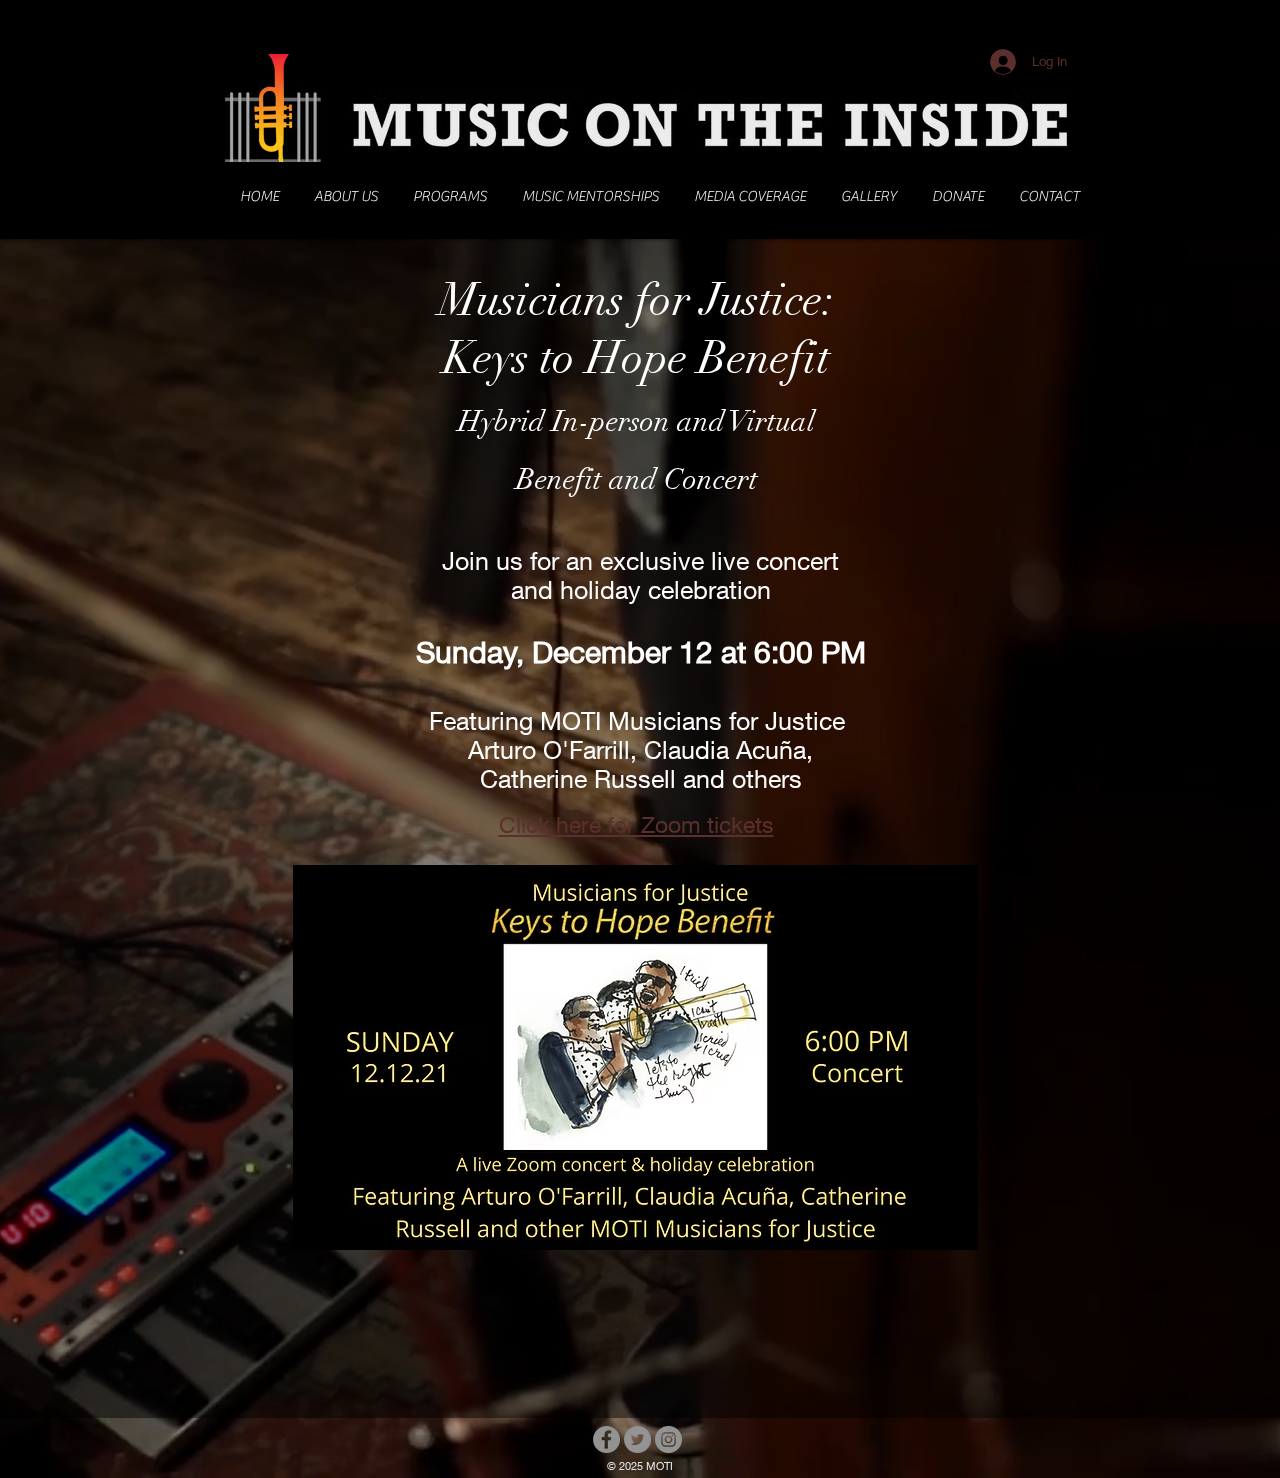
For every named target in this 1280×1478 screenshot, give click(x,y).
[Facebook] (606, 1439)
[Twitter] (637, 1439)
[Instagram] (668, 1439)
